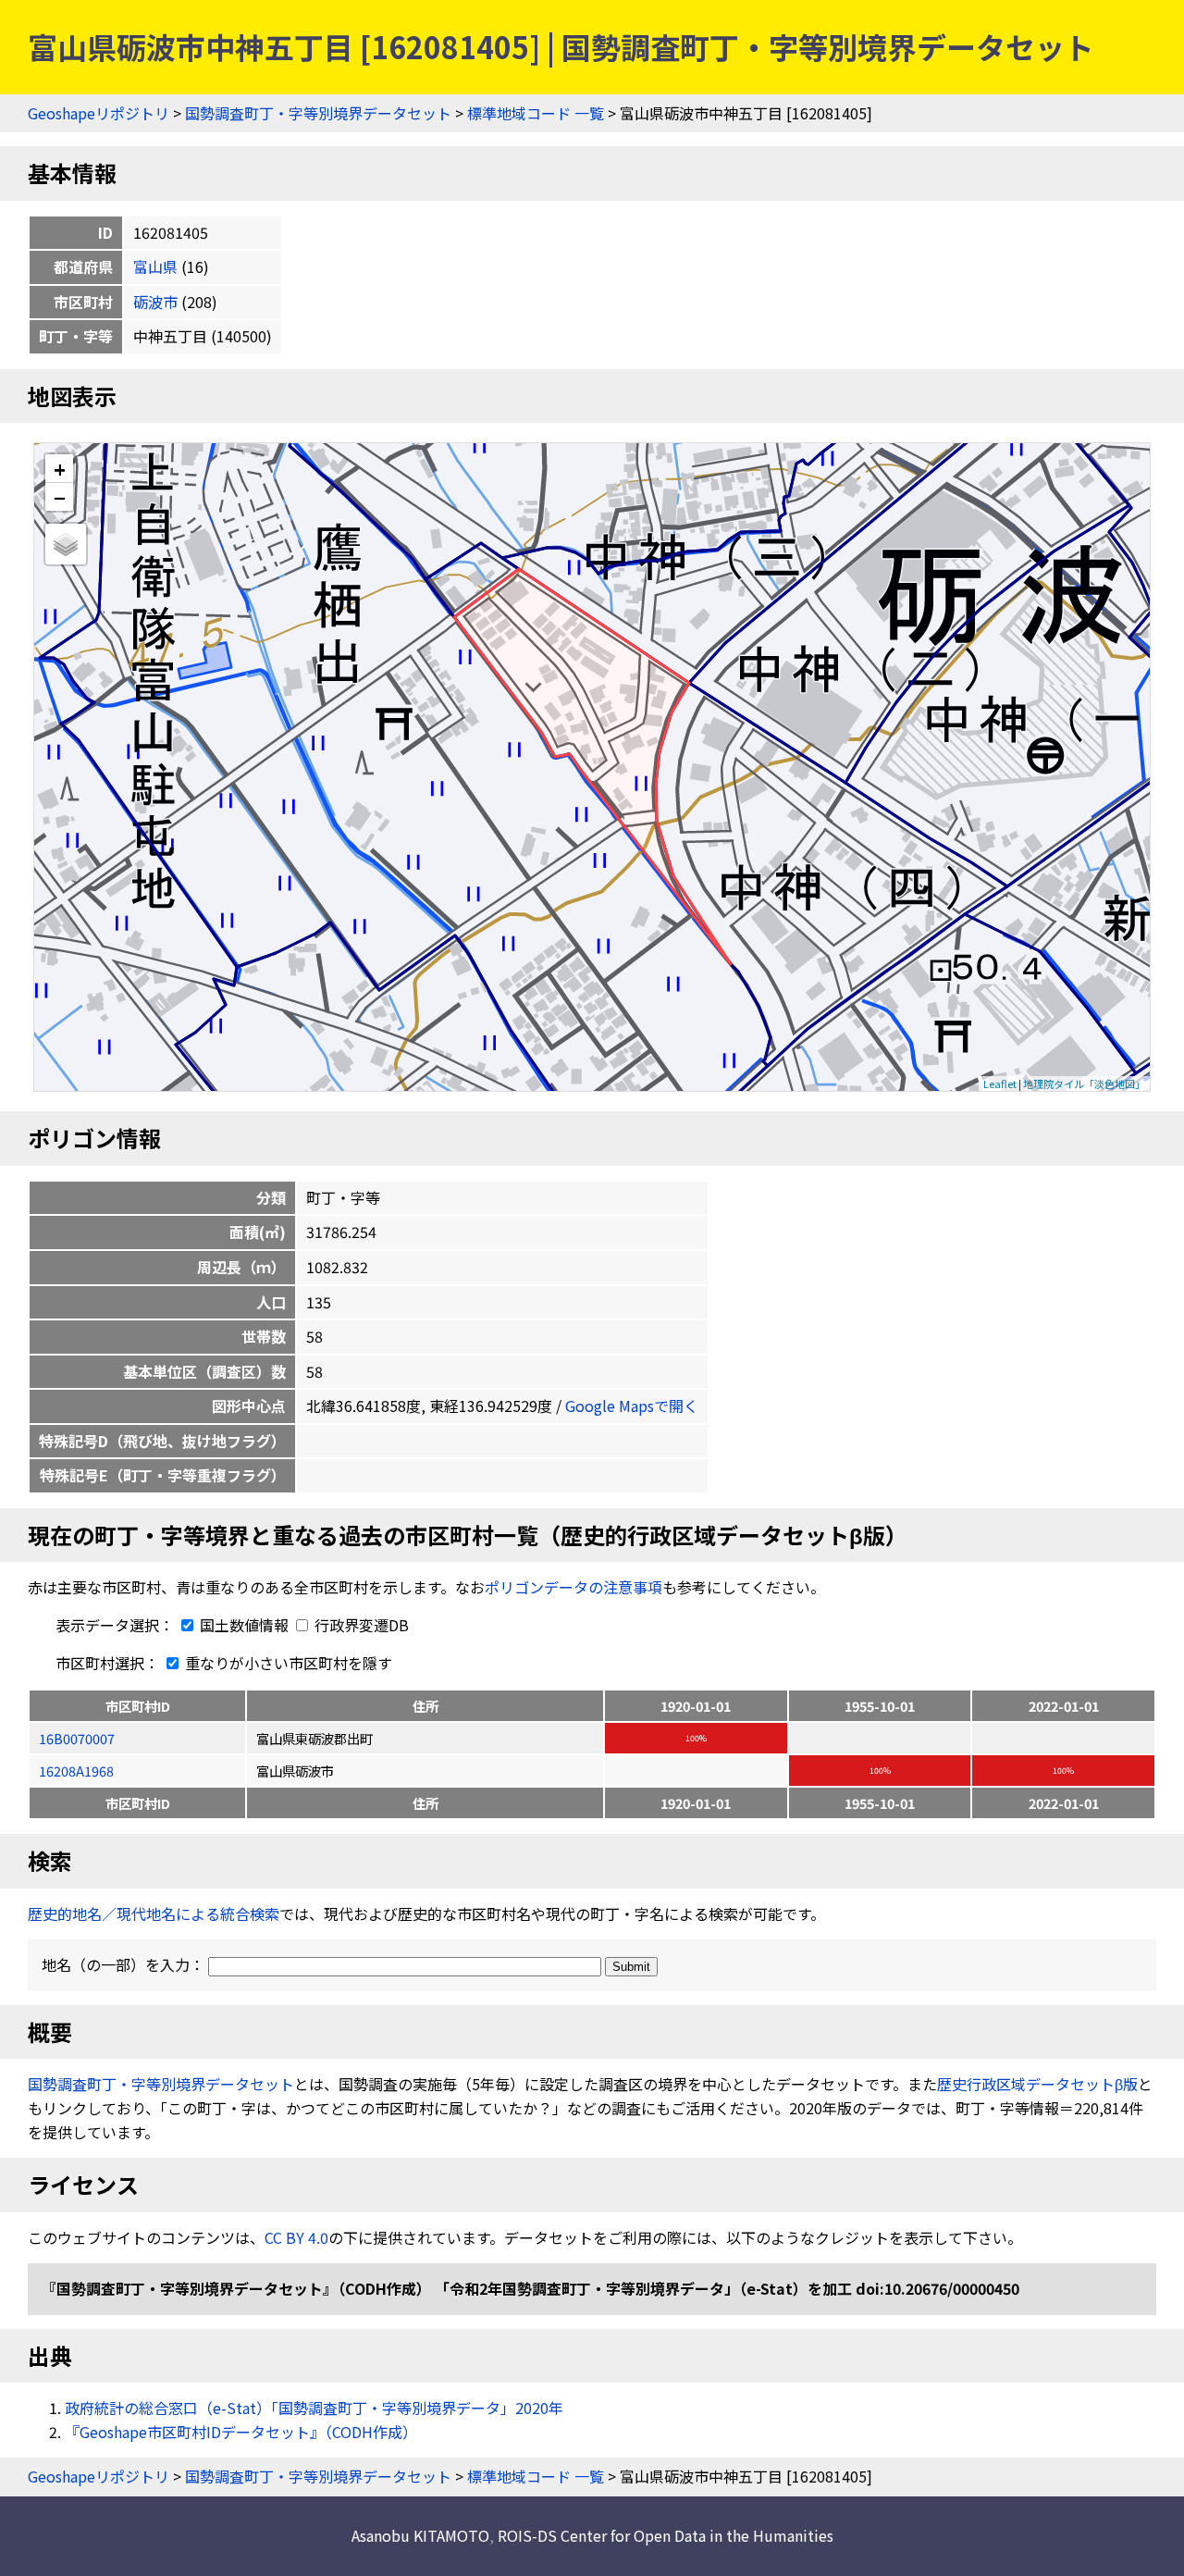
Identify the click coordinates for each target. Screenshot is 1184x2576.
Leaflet (1000, 1084)
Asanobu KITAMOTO (420, 2535)
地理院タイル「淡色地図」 (1084, 1084)
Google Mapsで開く (632, 1406)
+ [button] (60, 469)
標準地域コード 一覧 (536, 113)
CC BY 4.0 (296, 2237)
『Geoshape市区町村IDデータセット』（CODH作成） (241, 2432)
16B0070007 (77, 1738)
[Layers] (66, 544)
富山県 (155, 266)
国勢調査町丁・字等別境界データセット (318, 113)
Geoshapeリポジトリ (99, 113)
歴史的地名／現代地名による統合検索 (154, 1913)
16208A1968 (76, 1771)
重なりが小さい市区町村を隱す (287, 1663)
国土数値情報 (244, 1625)
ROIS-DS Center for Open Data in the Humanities (666, 2535)
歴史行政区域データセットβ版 (1037, 2084)
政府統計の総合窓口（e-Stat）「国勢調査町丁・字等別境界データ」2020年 (314, 2408)
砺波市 (155, 302)
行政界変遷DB (360, 1625)
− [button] (60, 497)
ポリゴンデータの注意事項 (573, 1587)
